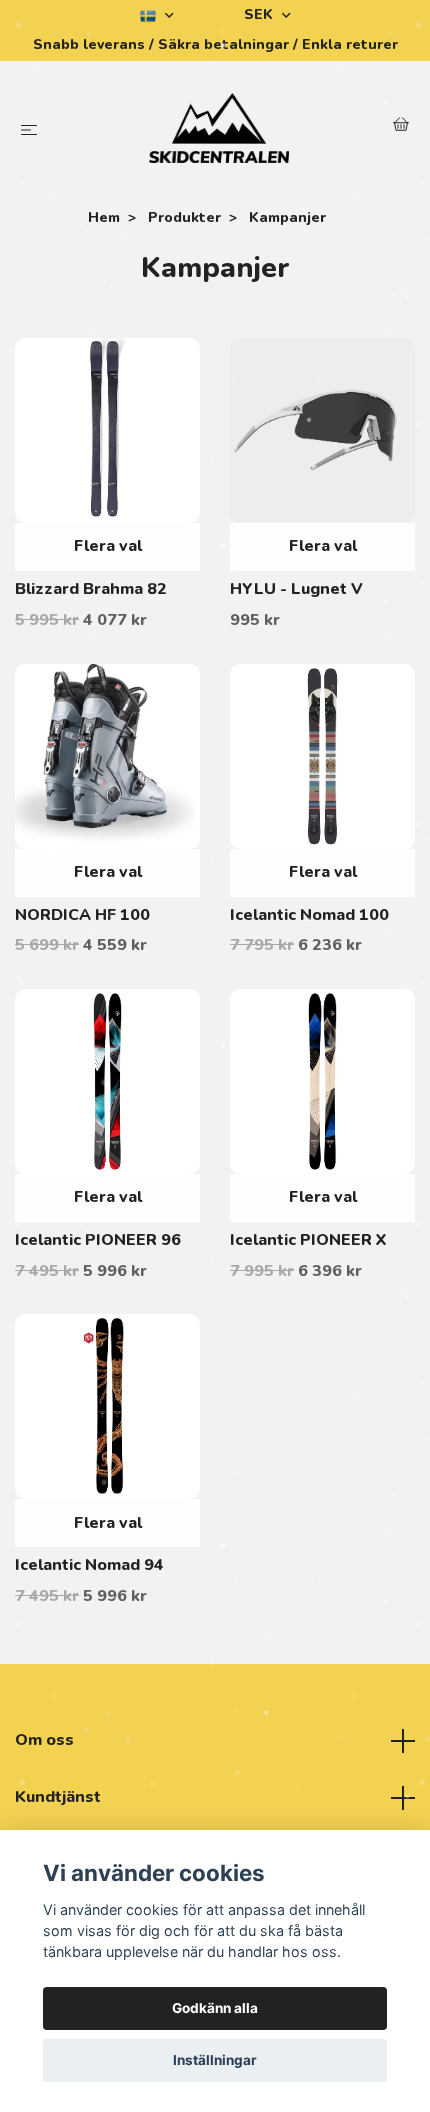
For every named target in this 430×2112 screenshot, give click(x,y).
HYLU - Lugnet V (296, 589)
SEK (260, 14)
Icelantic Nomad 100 (309, 915)
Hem (104, 217)
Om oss (44, 1740)
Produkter (184, 217)
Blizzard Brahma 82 (91, 589)
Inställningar (215, 2060)
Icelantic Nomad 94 (89, 1565)
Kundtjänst (58, 1797)
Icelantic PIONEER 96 (98, 1240)
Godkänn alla (215, 2008)
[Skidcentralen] (219, 128)
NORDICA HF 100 (82, 915)
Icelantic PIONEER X (308, 1240)
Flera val (108, 546)
